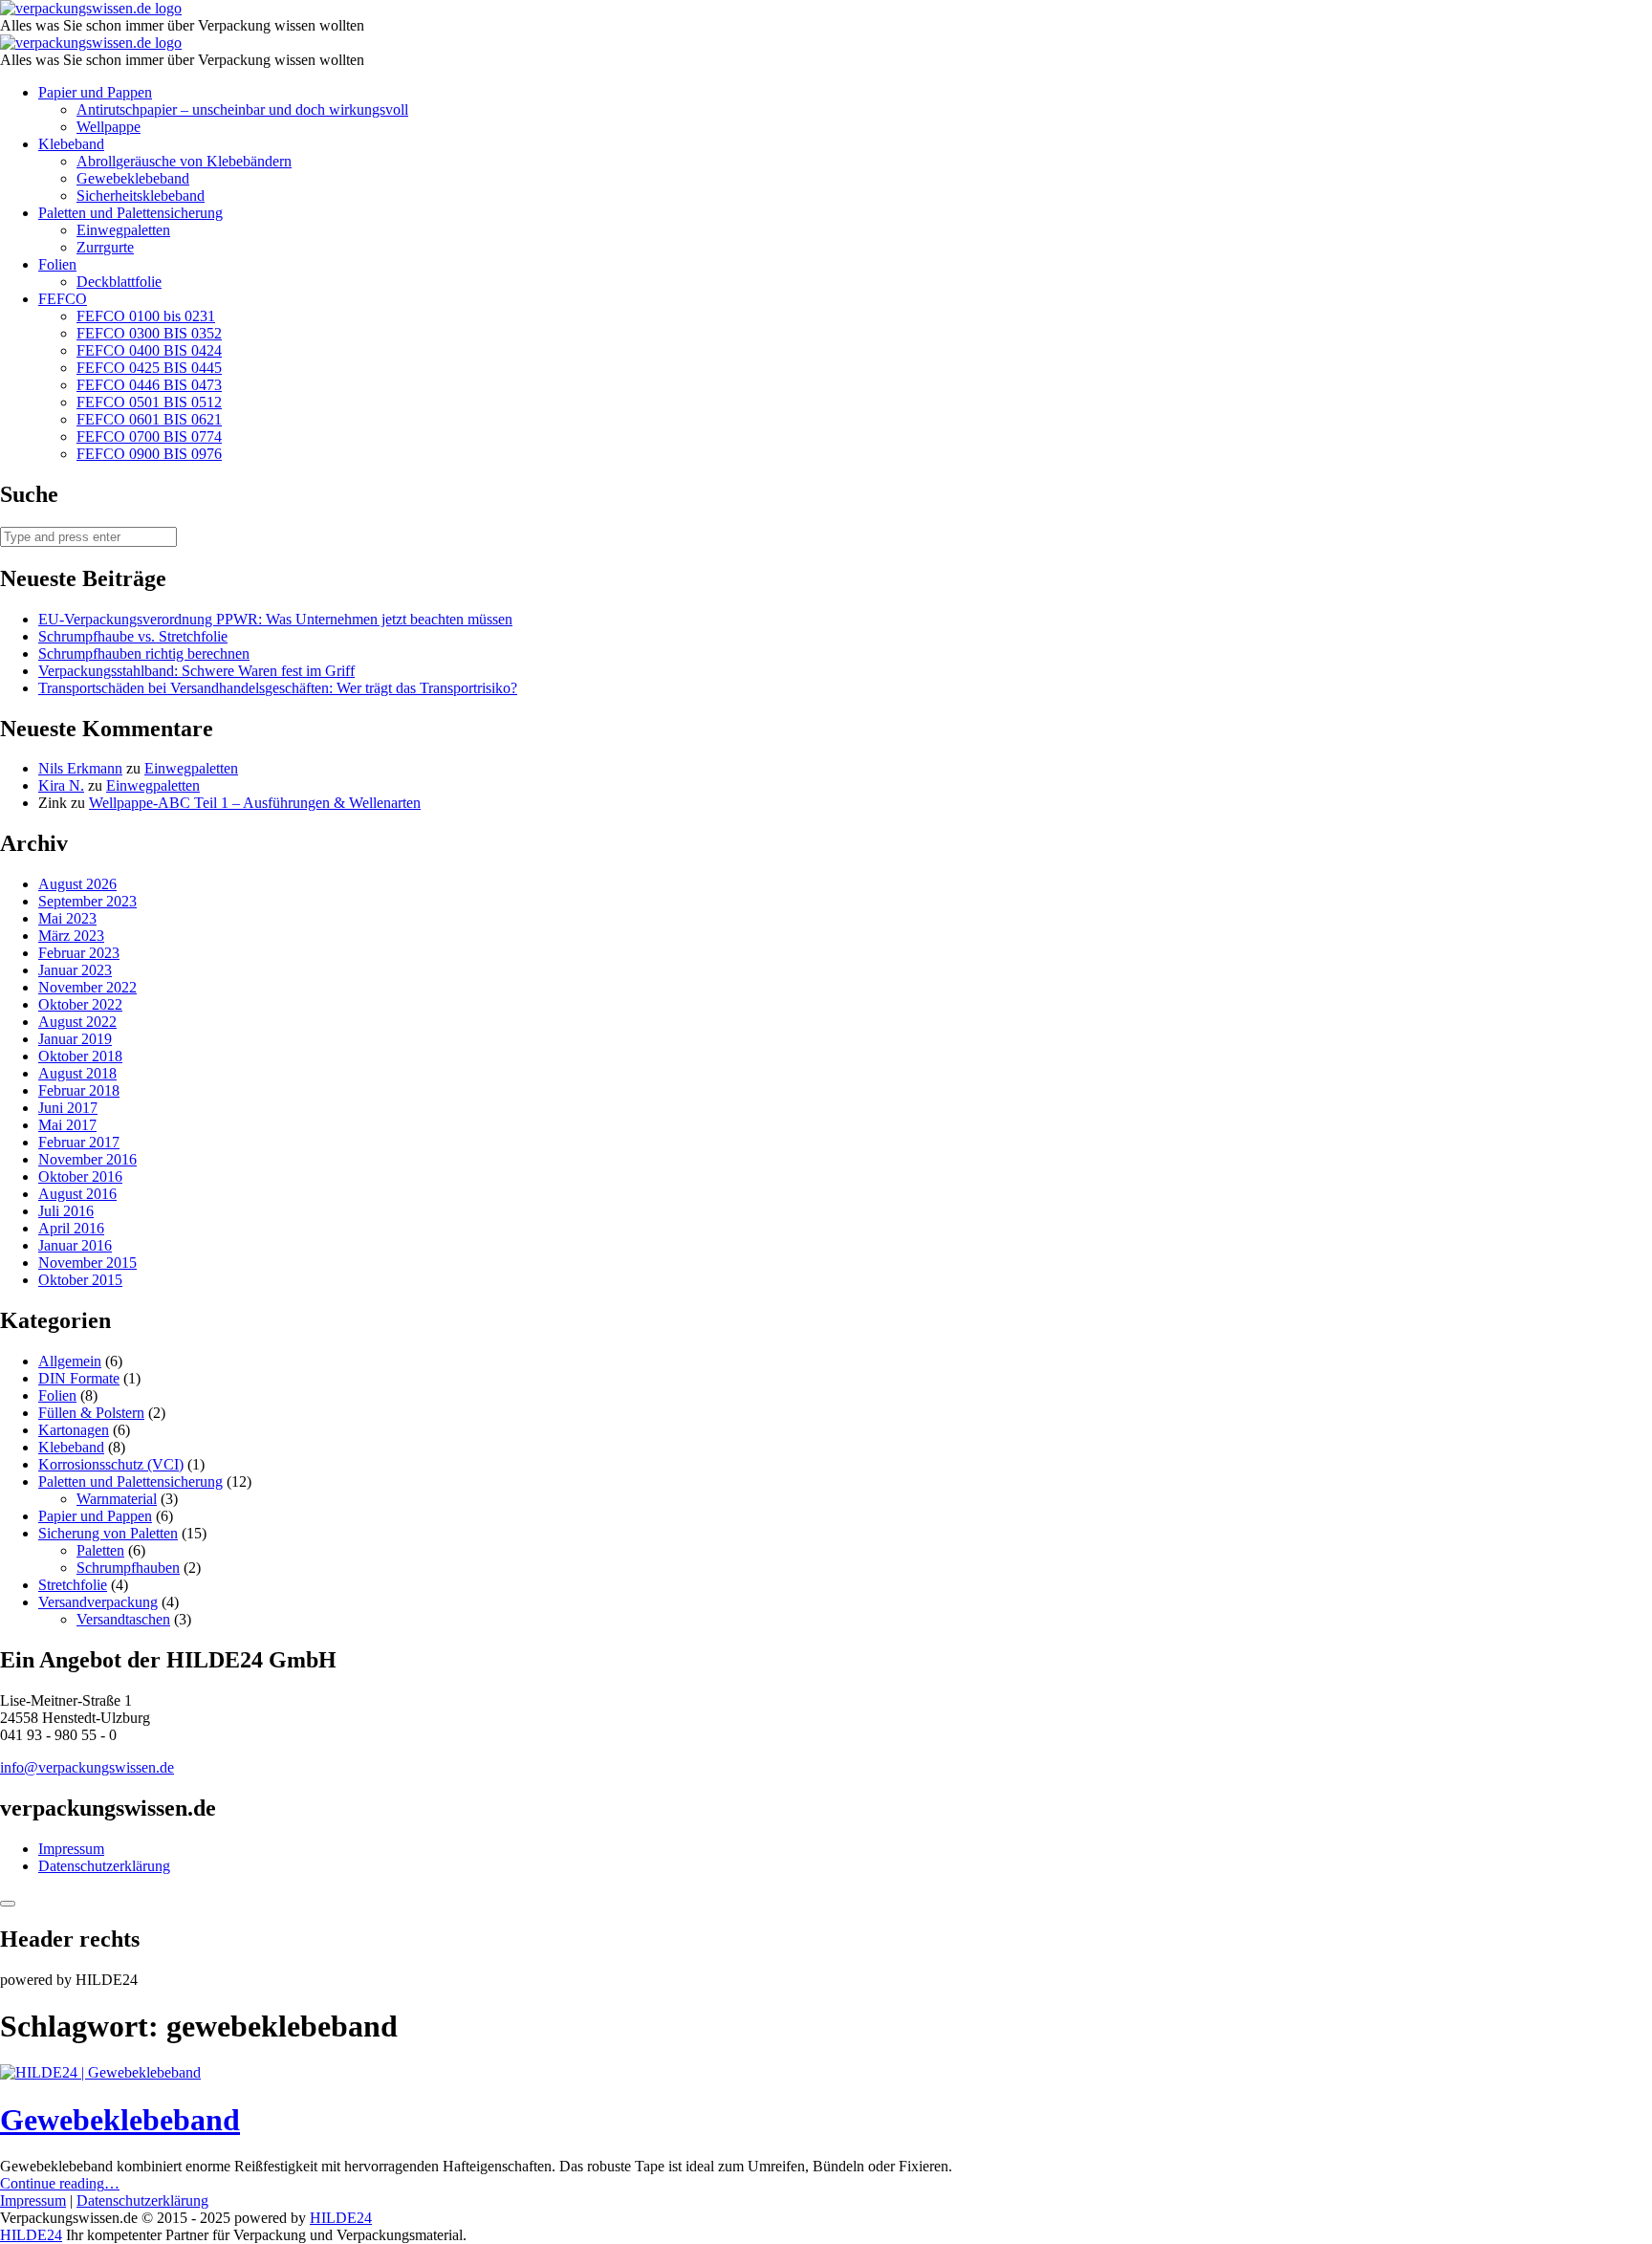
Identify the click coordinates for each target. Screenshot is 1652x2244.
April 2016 (71, 1228)
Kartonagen (74, 1430)
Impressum (71, 1849)
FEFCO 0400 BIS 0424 (149, 350)
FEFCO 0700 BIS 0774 (149, 436)
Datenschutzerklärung (104, 1866)
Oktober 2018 (80, 1056)
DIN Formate (79, 1378)
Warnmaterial (117, 1499)
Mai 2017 (67, 1125)
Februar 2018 (79, 1090)
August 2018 (77, 1073)
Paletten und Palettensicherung (130, 213)
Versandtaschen (123, 1619)
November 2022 (87, 987)
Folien (57, 264)
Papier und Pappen (95, 92)
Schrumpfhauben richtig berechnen (144, 654)
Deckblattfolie (119, 282)
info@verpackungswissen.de (87, 1767)
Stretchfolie (73, 1585)
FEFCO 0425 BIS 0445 (149, 368)
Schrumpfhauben (128, 1568)
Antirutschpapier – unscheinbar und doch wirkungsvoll (242, 109)
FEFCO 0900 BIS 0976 (149, 454)
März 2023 (71, 936)
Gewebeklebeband (133, 178)
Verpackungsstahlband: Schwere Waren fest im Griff (196, 671)
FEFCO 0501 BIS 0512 (149, 402)
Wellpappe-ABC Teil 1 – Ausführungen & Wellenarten (255, 803)
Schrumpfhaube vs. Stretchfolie (133, 636)
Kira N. (61, 785)
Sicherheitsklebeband (141, 196)
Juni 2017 (68, 1108)
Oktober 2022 (80, 1004)
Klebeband (71, 144)
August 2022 (77, 1022)
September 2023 (87, 901)
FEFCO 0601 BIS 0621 (149, 419)
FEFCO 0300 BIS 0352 (149, 333)
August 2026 (77, 884)
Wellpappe (109, 127)
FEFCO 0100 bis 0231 (146, 316)
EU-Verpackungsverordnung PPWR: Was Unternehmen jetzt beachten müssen (275, 619)
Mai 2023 (67, 918)
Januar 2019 (75, 1039)
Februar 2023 (79, 953)
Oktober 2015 (80, 1280)
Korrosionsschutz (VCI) (111, 1464)
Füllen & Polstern (91, 1413)
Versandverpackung (98, 1602)
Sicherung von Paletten (108, 1533)
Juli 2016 (66, 1211)
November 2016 (87, 1159)
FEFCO (63, 299)
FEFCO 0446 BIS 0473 (149, 385)
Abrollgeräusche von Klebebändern (184, 161)
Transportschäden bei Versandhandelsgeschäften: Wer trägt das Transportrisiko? (278, 688)
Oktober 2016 (80, 1176)
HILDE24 (341, 2218)
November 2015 (87, 1263)
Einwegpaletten (123, 230)
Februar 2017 (79, 1142)
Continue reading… (60, 2183)
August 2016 (77, 1194)
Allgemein (70, 1361)
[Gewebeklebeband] (100, 2072)
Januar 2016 (75, 1245)
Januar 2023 (75, 970)
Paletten (100, 1550)
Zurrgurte (105, 247)
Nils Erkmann (80, 768)
